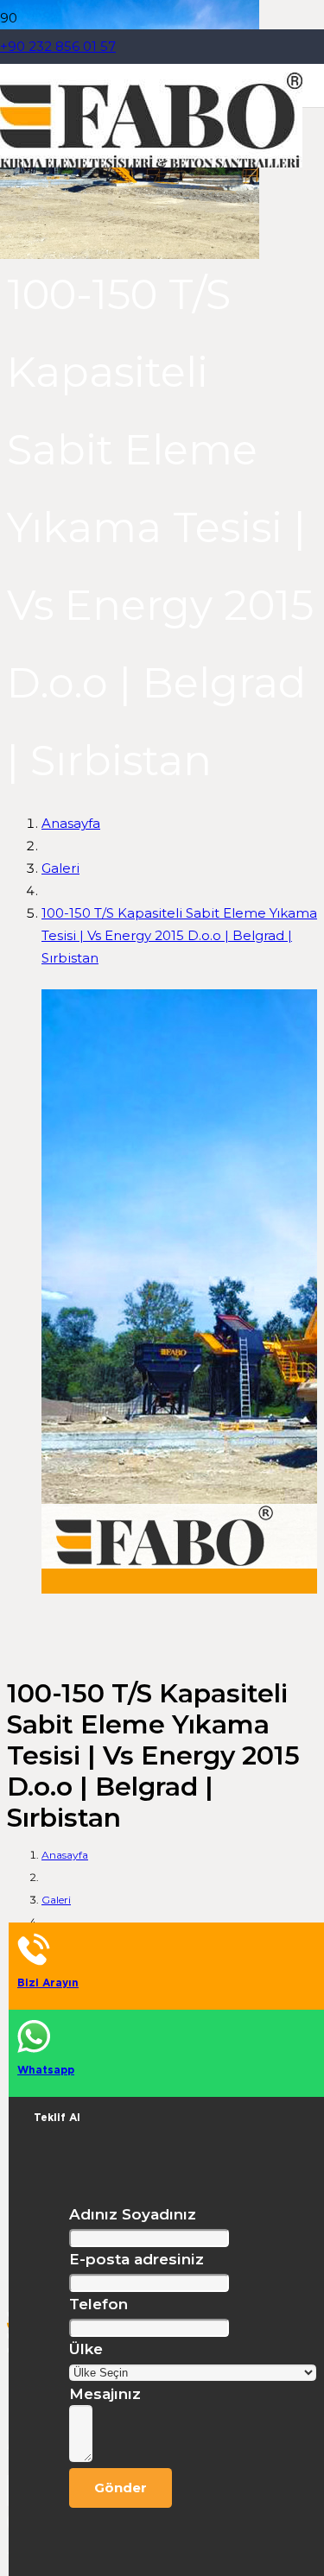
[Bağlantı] (151, 163)
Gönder (121, 2488)
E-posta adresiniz (137, 2259)
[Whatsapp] (171, 2037)
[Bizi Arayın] (171, 1950)
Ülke (86, 2349)
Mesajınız (105, 2394)
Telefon (98, 2304)
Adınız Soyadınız (133, 2214)
